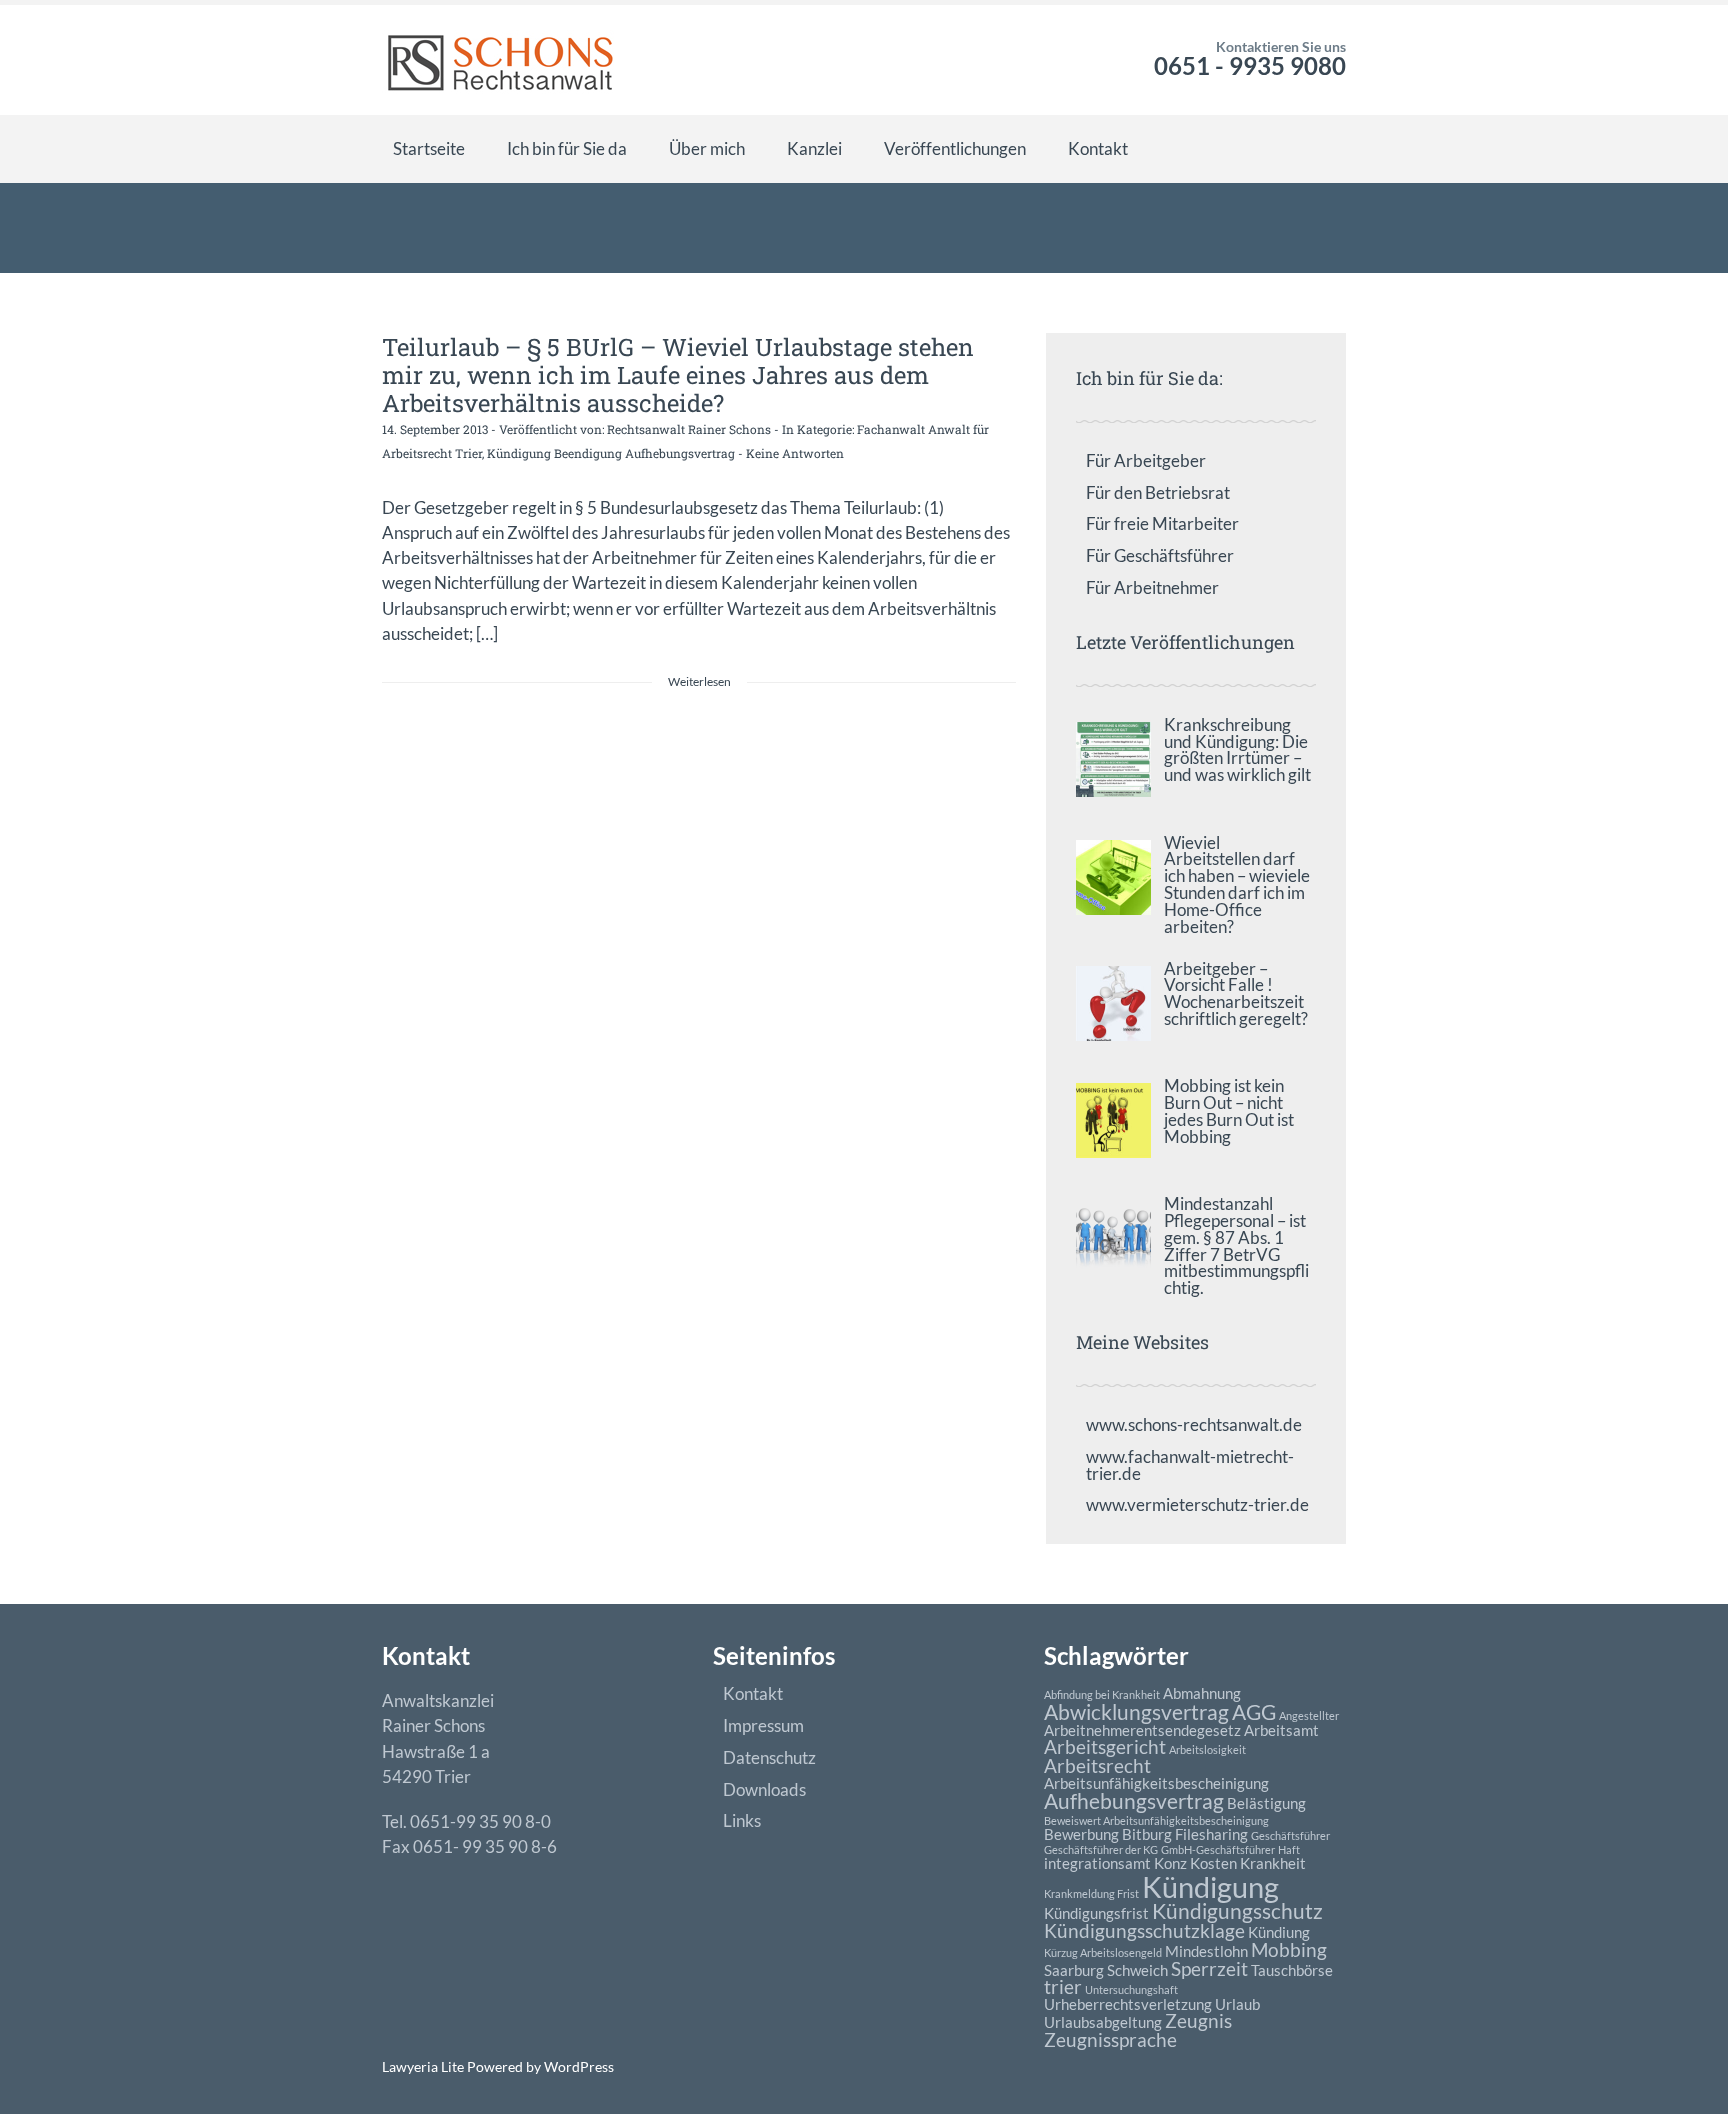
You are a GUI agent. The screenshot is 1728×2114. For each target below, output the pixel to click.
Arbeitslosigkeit (1207, 1749)
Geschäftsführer (1290, 1835)
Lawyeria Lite (424, 2066)
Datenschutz (769, 1757)
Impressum (763, 1725)
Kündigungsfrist (1096, 1913)
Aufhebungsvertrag (1134, 1801)
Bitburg (1147, 1834)
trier (1063, 1987)
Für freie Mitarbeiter (1162, 523)
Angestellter (1309, 1715)
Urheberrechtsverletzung (1128, 2004)
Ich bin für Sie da (567, 148)
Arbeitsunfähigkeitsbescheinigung (1156, 1783)
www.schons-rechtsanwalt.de (1194, 1424)
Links (742, 1820)
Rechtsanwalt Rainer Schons (689, 429)
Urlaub (1237, 2004)
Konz (1170, 1863)
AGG (1254, 1712)
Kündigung (1210, 1886)
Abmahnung (1202, 1693)
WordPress (577, 2066)
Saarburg (1074, 1970)
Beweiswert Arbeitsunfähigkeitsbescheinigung (1156, 1820)
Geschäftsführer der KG (1101, 1849)
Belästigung (1266, 1803)
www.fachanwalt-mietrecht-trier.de (1190, 1465)
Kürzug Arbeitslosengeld (1103, 1952)
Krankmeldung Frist (1091, 1893)
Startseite (429, 148)
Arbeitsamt (1281, 1730)
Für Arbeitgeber (1146, 460)
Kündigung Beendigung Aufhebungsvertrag (611, 453)
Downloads (764, 1789)
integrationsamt (1097, 1863)
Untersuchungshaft (1131, 1989)
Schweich (1137, 1970)
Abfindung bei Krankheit (1102, 1694)
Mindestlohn (1206, 1951)
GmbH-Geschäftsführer (1218, 1849)
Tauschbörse (1292, 1970)
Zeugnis (1198, 2021)
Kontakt (1098, 148)
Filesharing (1211, 1834)
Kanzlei (814, 148)
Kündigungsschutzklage (1144, 1931)
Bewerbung (1081, 1834)
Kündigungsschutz (1237, 1911)
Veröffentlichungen (955, 148)
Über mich (707, 148)
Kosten (1213, 1863)
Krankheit (1273, 1863)
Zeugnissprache (1110, 2040)
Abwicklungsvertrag (1136, 1712)
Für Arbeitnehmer (1152, 587)
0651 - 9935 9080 (1250, 65)
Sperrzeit (1209, 1969)
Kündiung (1279, 1932)
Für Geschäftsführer (1160, 555)
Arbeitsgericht (1105, 1747)
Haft (1289, 1849)
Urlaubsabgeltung (1103, 2022)
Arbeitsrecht (1097, 1766)
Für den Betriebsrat (1158, 492)
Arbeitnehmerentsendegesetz (1142, 1730)
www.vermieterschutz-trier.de (1197, 1504)
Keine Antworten (795, 453)
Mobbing (1289, 1950)
